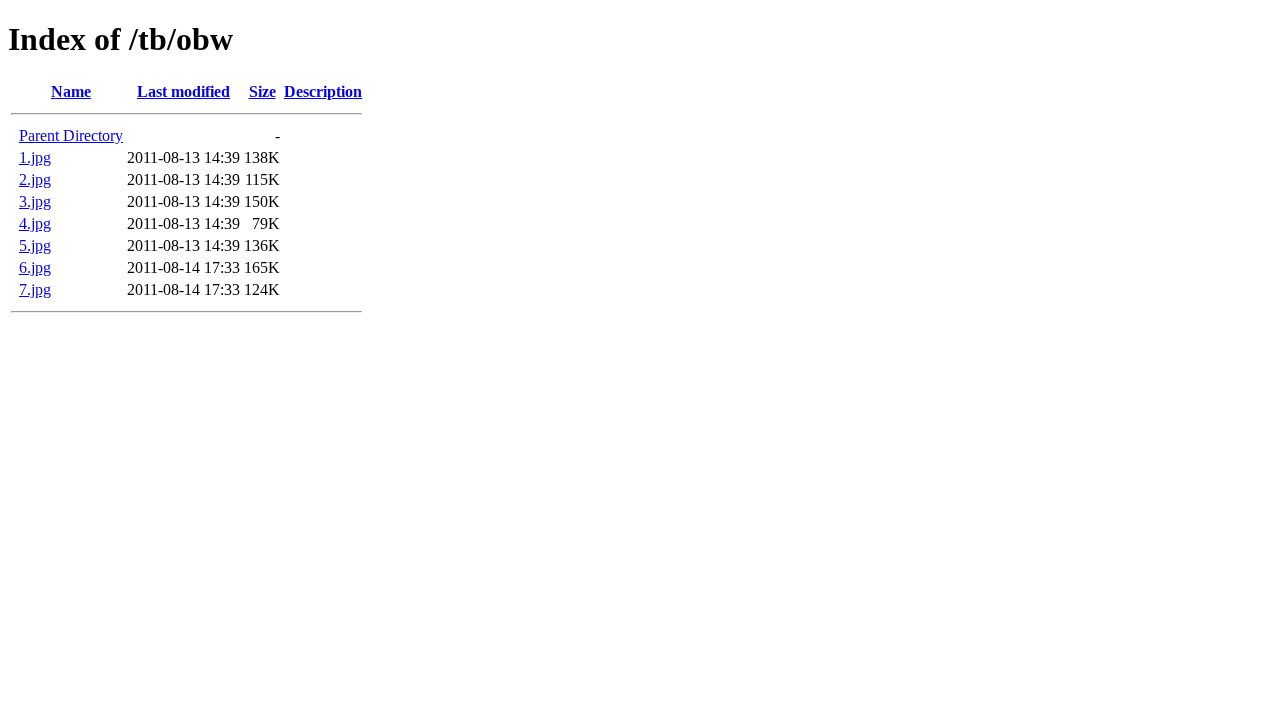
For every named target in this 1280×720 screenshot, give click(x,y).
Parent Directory (71, 135)
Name (71, 91)
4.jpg (35, 223)
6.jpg (35, 267)
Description (323, 91)
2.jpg (35, 179)
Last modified (183, 91)
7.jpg (35, 289)
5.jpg (35, 245)
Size (262, 91)
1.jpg (35, 157)
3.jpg (35, 201)
